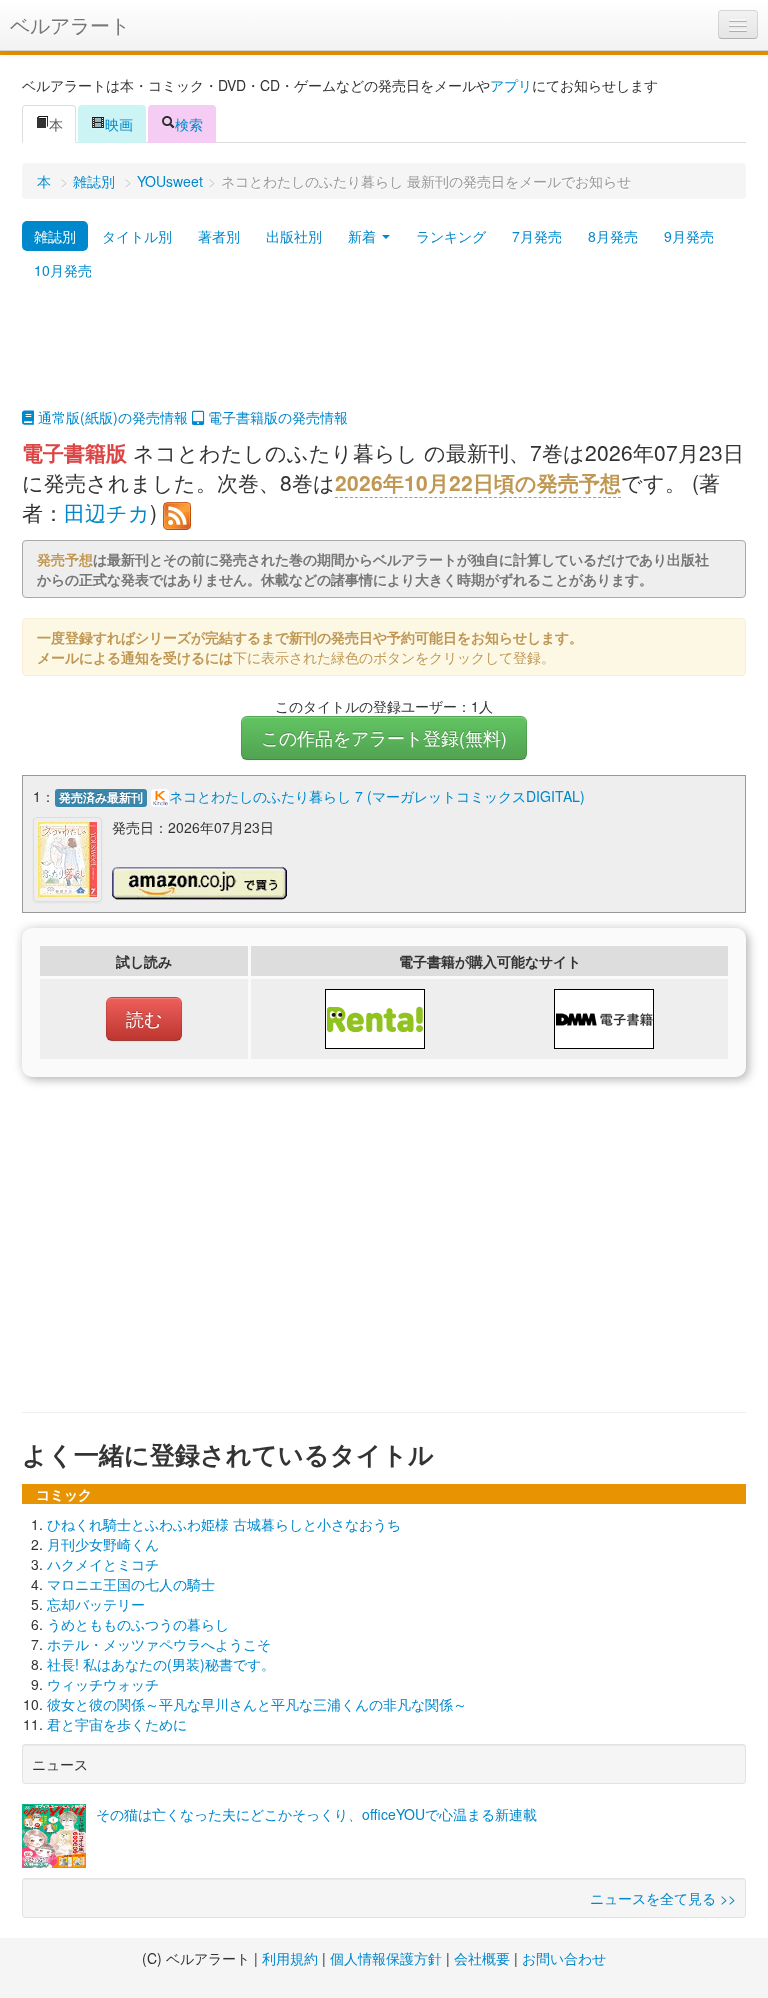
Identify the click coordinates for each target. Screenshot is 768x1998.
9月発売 (689, 236)
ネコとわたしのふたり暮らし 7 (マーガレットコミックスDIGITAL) (377, 796)
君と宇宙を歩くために (117, 1724)
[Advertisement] (384, 357)
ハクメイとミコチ (103, 1564)
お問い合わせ (564, 1958)
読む (144, 1018)
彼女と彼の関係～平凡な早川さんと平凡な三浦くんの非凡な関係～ (257, 1704)
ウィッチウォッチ (103, 1684)
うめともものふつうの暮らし (138, 1624)
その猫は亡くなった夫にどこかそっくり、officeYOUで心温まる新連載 (316, 1814)
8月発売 (613, 236)
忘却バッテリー (96, 1604)
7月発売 (537, 236)
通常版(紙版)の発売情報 (111, 417)
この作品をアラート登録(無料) (384, 737)
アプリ (511, 85)
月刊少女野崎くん (103, 1544)
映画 (119, 124)
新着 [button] (364, 236)
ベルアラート (70, 24)
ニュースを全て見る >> (663, 1898)
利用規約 (290, 1958)
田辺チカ (107, 512)
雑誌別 (94, 181)
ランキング (451, 236)
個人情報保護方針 (386, 1958)
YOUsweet (170, 181)
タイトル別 (137, 236)
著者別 (219, 236)
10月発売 (63, 270)
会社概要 (482, 1958)
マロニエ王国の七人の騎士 (131, 1584)
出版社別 (294, 236)
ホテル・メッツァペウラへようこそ (159, 1644)
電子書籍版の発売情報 (276, 417)
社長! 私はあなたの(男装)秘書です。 (161, 1664)
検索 (189, 124)
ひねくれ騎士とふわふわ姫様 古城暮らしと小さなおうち (224, 1524)
